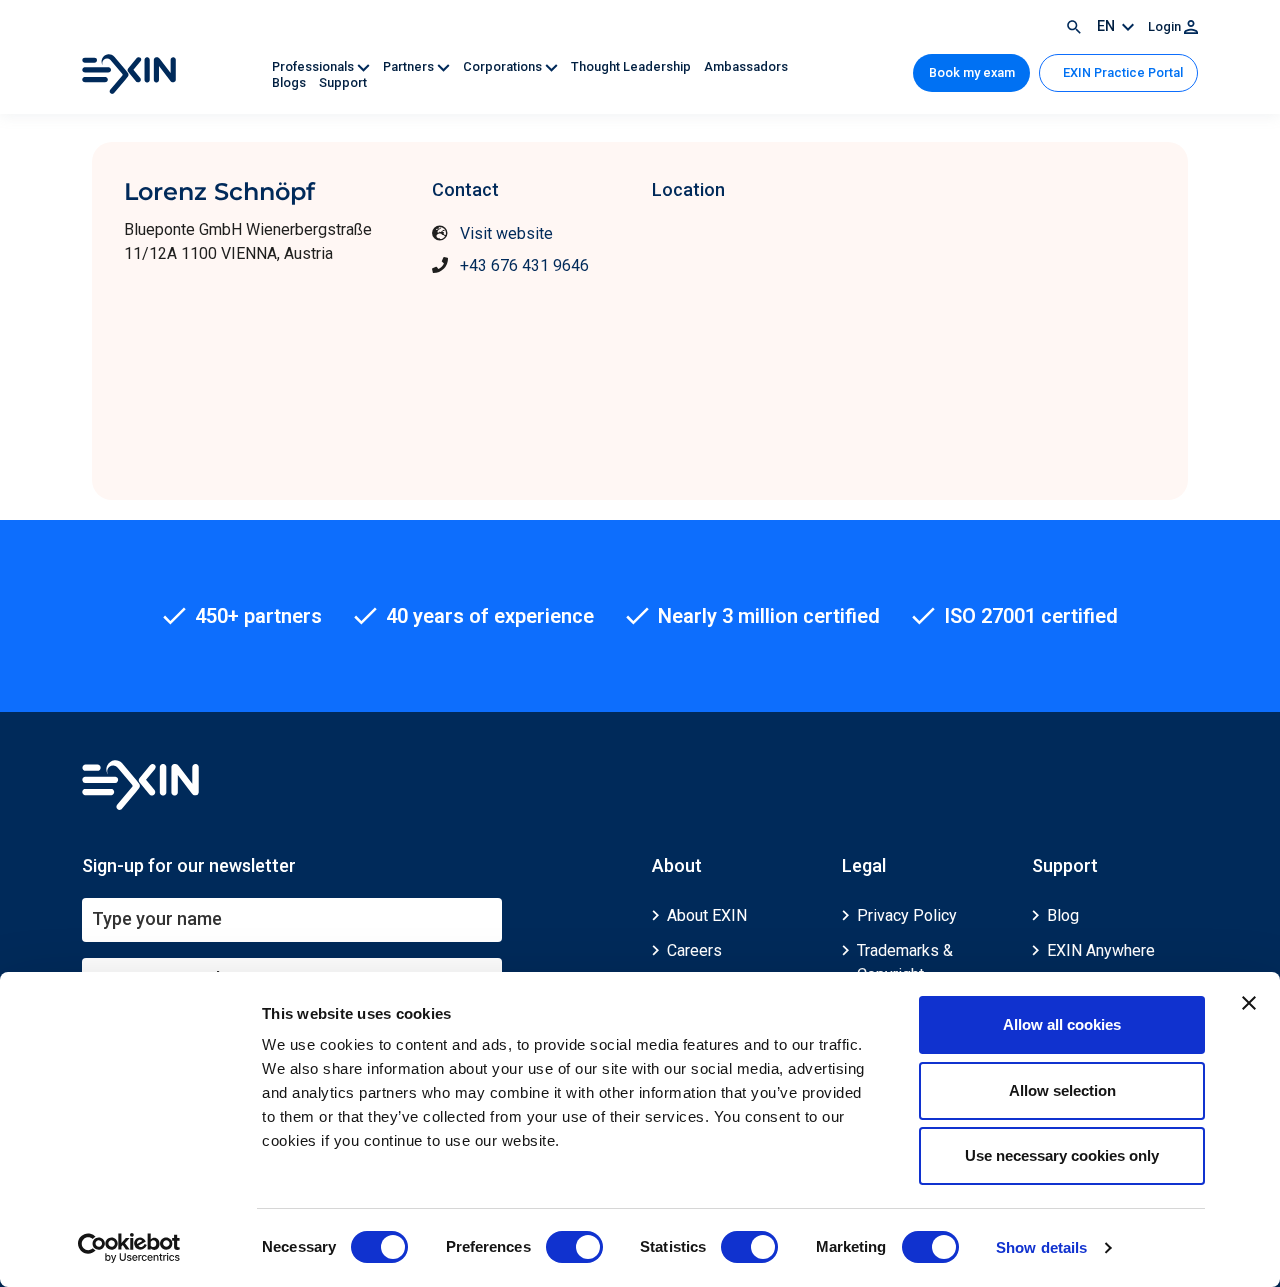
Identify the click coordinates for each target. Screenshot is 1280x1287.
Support (343, 82)
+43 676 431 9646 (524, 265)
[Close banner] (1249, 1003)
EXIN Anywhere (1101, 950)
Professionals (314, 66)
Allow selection (1062, 1090)
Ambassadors (746, 66)
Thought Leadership (632, 66)
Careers (694, 950)
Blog (1063, 915)
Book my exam (972, 72)
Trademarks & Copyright (905, 962)
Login (1166, 26)
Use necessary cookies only (1062, 1155)
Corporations (504, 66)
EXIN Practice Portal (1121, 72)
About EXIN (707, 915)
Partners (410, 66)
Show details (1041, 1247)
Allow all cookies (1062, 1024)
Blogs (290, 82)
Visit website (506, 233)
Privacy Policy (907, 915)
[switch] (574, 1247)
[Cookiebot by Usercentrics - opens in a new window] (129, 1248)
